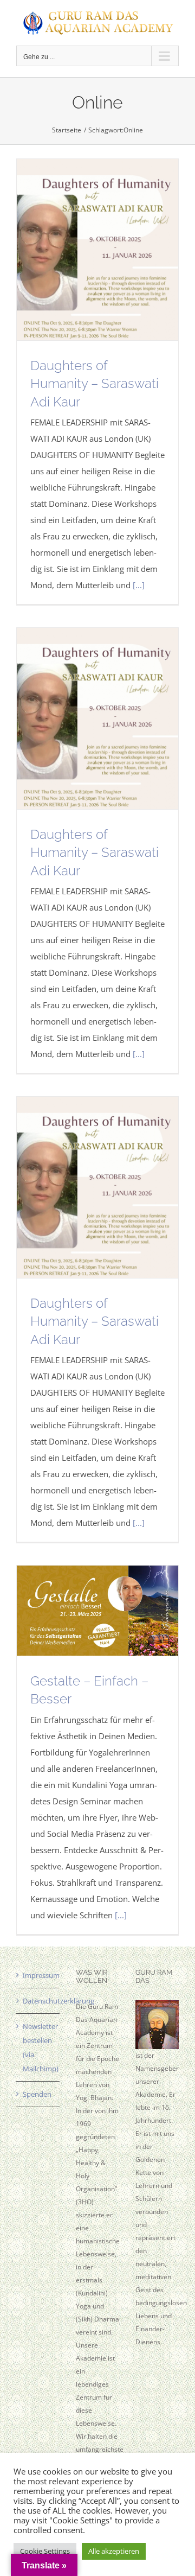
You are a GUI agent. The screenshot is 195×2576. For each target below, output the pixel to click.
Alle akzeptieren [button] (114, 2551)
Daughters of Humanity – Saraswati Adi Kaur (95, 384)
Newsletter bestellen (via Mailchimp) (38, 2047)
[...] (139, 585)
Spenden (37, 2094)
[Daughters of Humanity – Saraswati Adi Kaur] (97, 250)
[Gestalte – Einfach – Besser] (97, 1611)
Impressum (38, 1975)
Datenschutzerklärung (38, 2001)
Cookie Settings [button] (45, 2551)
